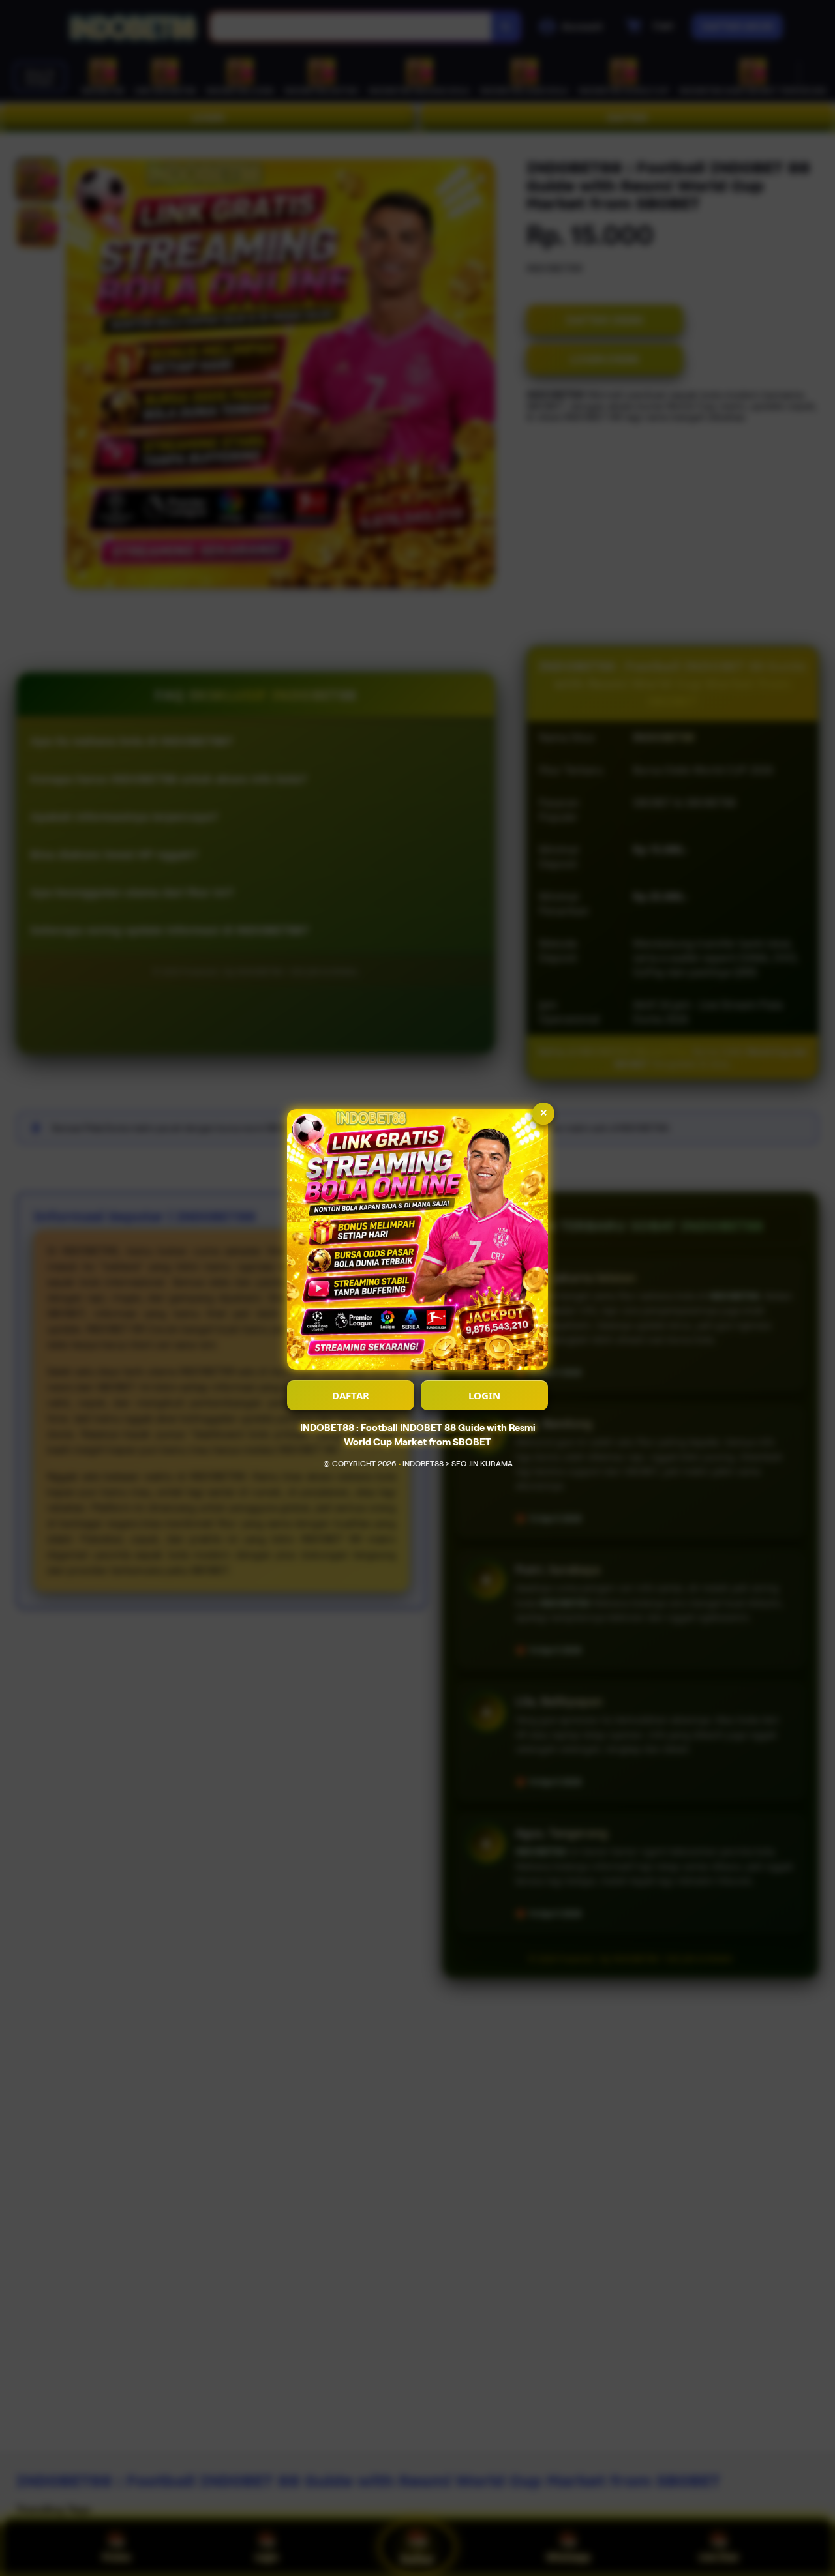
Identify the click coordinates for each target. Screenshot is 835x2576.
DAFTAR (351, 1395)
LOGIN (484, 1395)
